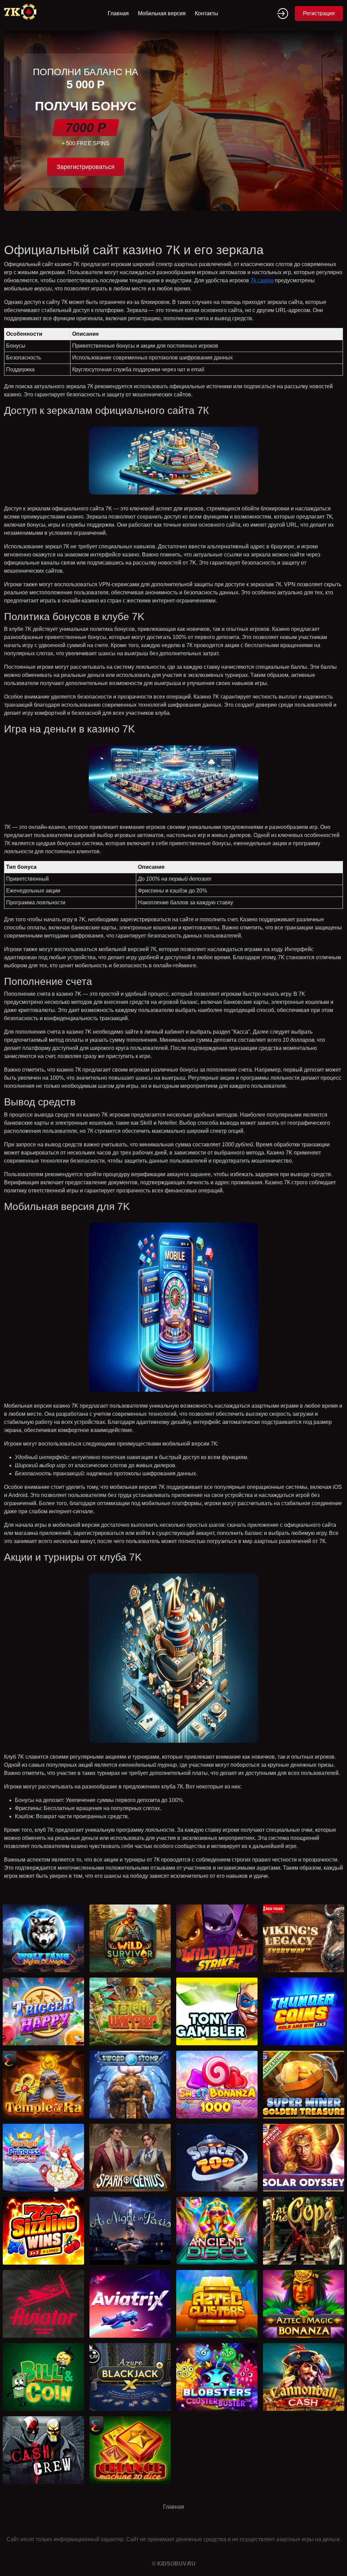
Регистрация (319, 13)
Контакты (207, 13)
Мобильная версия (162, 13)
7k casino (262, 280)
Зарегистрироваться (86, 167)
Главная (118, 13)
